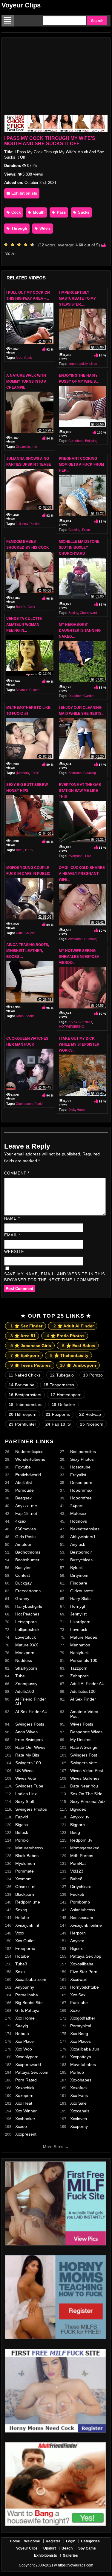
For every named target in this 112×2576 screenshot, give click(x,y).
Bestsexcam (82, 1917)
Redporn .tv (81, 1840)
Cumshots (76, 441)
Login (71, 2541)
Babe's (21, 607)
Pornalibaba (27, 1995)
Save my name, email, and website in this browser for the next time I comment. (55, 1277)
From (86, 530)
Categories (90, 2541)
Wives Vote (26, 1778)
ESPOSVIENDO (80, 1022)
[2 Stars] (14, 245)
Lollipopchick (27, 1629)
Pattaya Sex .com (32, 2072)
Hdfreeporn (23, 1414)
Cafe (19, 933)
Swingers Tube (29, 1786)
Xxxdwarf (79, 1979)
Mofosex (78, 1513)
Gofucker (63, 1404)
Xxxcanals (80, 2111)
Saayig (22, 2026)
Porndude (24, 1490)
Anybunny (25, 1987)
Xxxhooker (25, 2119)
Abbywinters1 (83, 1537)
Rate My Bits (27, 1755)
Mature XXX (27, 1645)
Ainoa (20, 1016)
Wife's (44, 228)
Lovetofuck (26, 1637)
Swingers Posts (30, 1724)
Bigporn (78, 1825)
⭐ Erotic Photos (66, 1336)
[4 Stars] (27, 245)
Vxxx (20, 1933)
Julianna (22, 524)
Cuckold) (91, 939)
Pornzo (93, 1375)
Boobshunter (27, 1560)
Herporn (78, 1933)
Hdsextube (80, 1467)
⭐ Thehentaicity (69, 1355)
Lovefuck (79, 1629)
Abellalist (24, 1482)
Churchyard (88, 613)
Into (34, 447)
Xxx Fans (79, 2095)
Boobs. (30, 1016)
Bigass (22, 1825)
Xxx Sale (78, 2103)
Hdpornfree (81, 1498)
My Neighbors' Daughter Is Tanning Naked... (80, 631)
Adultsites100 (83, 1691)
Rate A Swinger (85, 1747)
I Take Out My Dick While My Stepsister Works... (79, 1044)
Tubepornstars (26, 1404)
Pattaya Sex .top (86, 1956)
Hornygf (78, 1606)
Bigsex (76, 1948)
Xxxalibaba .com (31, 1979)
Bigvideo (78, 1809)
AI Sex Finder (83, 1699)
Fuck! (35, 773)
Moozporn (25, 1653)
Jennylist (78, 1614)
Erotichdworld (28, 1475)
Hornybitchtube (85, 1987)
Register (53, 2541)
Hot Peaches (27, 1614)
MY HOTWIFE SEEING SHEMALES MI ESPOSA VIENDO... (79, 957)
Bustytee (23, 1568)
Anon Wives (26, 1732)
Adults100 (25, 1691)
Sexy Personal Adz (88, 1801)
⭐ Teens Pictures (31, 1365)
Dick (72, 1110)
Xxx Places (80, 2041)
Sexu (20, 1972)
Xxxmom (23, 1879)
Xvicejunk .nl (27, 1925)
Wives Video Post (87, 1770)
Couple (30, 933)
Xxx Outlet (25, 1941)
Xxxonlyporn (27, 2057)
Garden (89, 696)
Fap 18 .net (26, 1513)
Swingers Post (84, 1755)
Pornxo (22, 1840)
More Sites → (56, 2147)
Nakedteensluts (85, 1529)
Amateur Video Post (84, 1714)
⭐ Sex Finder (26, 1326)
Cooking (74, 530)
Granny (22, 1599)
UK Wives (24, 1770)
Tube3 (21, 1964)
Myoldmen (25, 1863)
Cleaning (90, 773)
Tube (20, 1676)
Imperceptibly (78, 364)
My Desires (81, 1740)
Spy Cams (87, 2548)
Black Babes (27, 1856)
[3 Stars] (21, 245)
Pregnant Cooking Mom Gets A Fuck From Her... (81, 464)
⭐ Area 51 (23, 1336)
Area (19, 358)
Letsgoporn (26, 1622)
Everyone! (76, 856)
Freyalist (78, 1475)
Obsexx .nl (25, 1887)
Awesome (75, 939)
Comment (17, 1173)
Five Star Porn (84, 1972)
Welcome (32, 2541)
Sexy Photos (82, 1459)
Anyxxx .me (26, 1506)
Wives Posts (82, 1724)
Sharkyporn (26, 1668)
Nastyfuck (79, 1653)
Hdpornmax (81, 1490)
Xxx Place (24, 2041)
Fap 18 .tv (58, 1424)
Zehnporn (79, 1676)
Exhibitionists (24, 193)
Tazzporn (79, 1668)
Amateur (22, 690)
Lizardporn (80, 1622)
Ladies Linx (26, 1794)
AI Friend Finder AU (31, 1701)
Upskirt (50, 2548)
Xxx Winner (26, 2111)
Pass (61, 212)
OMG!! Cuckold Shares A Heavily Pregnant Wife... (82, 874)
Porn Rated (26, 2080)
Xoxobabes (81, 2080)
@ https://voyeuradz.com (73, 2565)
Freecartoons (28, 1591)
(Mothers (22, 773)
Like (88, 856)
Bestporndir (81, 1552)
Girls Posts (25, 1537)
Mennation (80, 1645)
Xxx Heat (24, 2103)
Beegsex (23, 1498)
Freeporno (25, 1948)
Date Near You (84, 1786)
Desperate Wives (86, 1732)
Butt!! (20, 850)
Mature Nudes (84, 1637)
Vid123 (77, 1871)
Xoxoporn (24, 2095)
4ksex (21, 1521)
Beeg (75, 1832)
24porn (77, 1506)
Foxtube (23, 1467)
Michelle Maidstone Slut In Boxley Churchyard (79, 548)
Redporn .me (28, 1902)
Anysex (77, 1941)
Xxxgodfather (83, 2018)
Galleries (70, 2555)
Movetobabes (83, 2064)
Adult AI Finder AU (87, 1684)
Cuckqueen (24, 1104)
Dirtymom (79, 1575)
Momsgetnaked (85, 1848)
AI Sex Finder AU (31, 1712)
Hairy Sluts (80, 1599)
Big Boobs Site (29, 2003)
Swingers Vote (84, 1763)
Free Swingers (29, 1740)
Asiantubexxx (83, 1910)
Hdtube (22, 1917)
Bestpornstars (25, 1395)
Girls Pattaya (27, 2010)
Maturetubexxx (29, 1848)
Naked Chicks (25, 1375)
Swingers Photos (31, 1809)
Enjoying (91, 441)
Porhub (77, 2072)
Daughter (75, 696)
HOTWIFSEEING (72, 1027)
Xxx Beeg (79, 2034)
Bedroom (75, 773)
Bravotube (22, 1385)
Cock (15, 212)
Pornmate (24, 1871)
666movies (26, 1529)
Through (19, 228)
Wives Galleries (85, 1778)
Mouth (38, 212)
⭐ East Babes (79, 1346)
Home (81, 1110)
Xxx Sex (78, 1995)
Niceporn (92, 1424)
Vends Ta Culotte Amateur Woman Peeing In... (24, 625)
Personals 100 (84, 1660)
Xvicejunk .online (86, 1925)
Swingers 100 (28, 1763)
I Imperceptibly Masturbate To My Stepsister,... (77, 298)
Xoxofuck (79, 2088)
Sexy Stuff (25, 1801)
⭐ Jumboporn (78, 1365)
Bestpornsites (83, 1452)
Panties (35, 524)
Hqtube (22, 1956)
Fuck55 (77, 1894)
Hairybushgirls (29, 1606)
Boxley (73, 613)
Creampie (23, 447)
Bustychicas (81, 1560)
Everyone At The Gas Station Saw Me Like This (80, 791)
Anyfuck (78, 1544)
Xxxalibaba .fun (85, 2049)
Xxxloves (79, 2119)
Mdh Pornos (82, 1856)
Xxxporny (79, 2126)
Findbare (79, 1583)
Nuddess (24, 1660)
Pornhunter (22, 1424)
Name (12, 1218)
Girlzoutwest (82, 1591)
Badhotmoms (28, 1552)
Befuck (22, 1832)
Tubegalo (62, 1375)
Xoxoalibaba (82, 1964)
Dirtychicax (80, 1887)
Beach (67, 2548)
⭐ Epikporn (25, 1355)
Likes (93, 364)
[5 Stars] (34, 245)
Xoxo (75, 2010)
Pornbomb (80, 1902)
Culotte (34, 690)
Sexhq (21, 1910)
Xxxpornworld (28, 2064)
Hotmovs (79, 1521)
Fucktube (79, 2003)
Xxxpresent (26, 2134)
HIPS (29, 850)
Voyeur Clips (21, 5)
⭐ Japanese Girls (31, 1346)
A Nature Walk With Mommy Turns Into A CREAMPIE (26, 381)
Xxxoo (21, 2126)
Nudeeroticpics (29, 1452)
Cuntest (23, 1575)
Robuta (22, 2034)
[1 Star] (7, 245)
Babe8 (76, 1879)
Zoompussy (26, 1684)
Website (14, 1252)
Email (13, 1235)
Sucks (83, 212)
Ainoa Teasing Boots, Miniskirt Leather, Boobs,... (28, 951)
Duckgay (23, 1583)
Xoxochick (25, 2088)
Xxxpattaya (81, 2057)
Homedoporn (66, 1395)
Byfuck (76, 1568)
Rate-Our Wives (30, 1747)
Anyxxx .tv (80, 1817)
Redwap (90, 1414)
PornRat (78, 1863)
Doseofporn (81, 1482)
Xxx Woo (24, 2049)
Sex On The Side (86, 1794)
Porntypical (81, 2026)
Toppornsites (59, 1385)
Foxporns (58, 1414)
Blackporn (25, 1894)
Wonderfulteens (30, 1459)
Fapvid (22, 1817)
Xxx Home (25, 2018)
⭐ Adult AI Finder (74, 1326)
